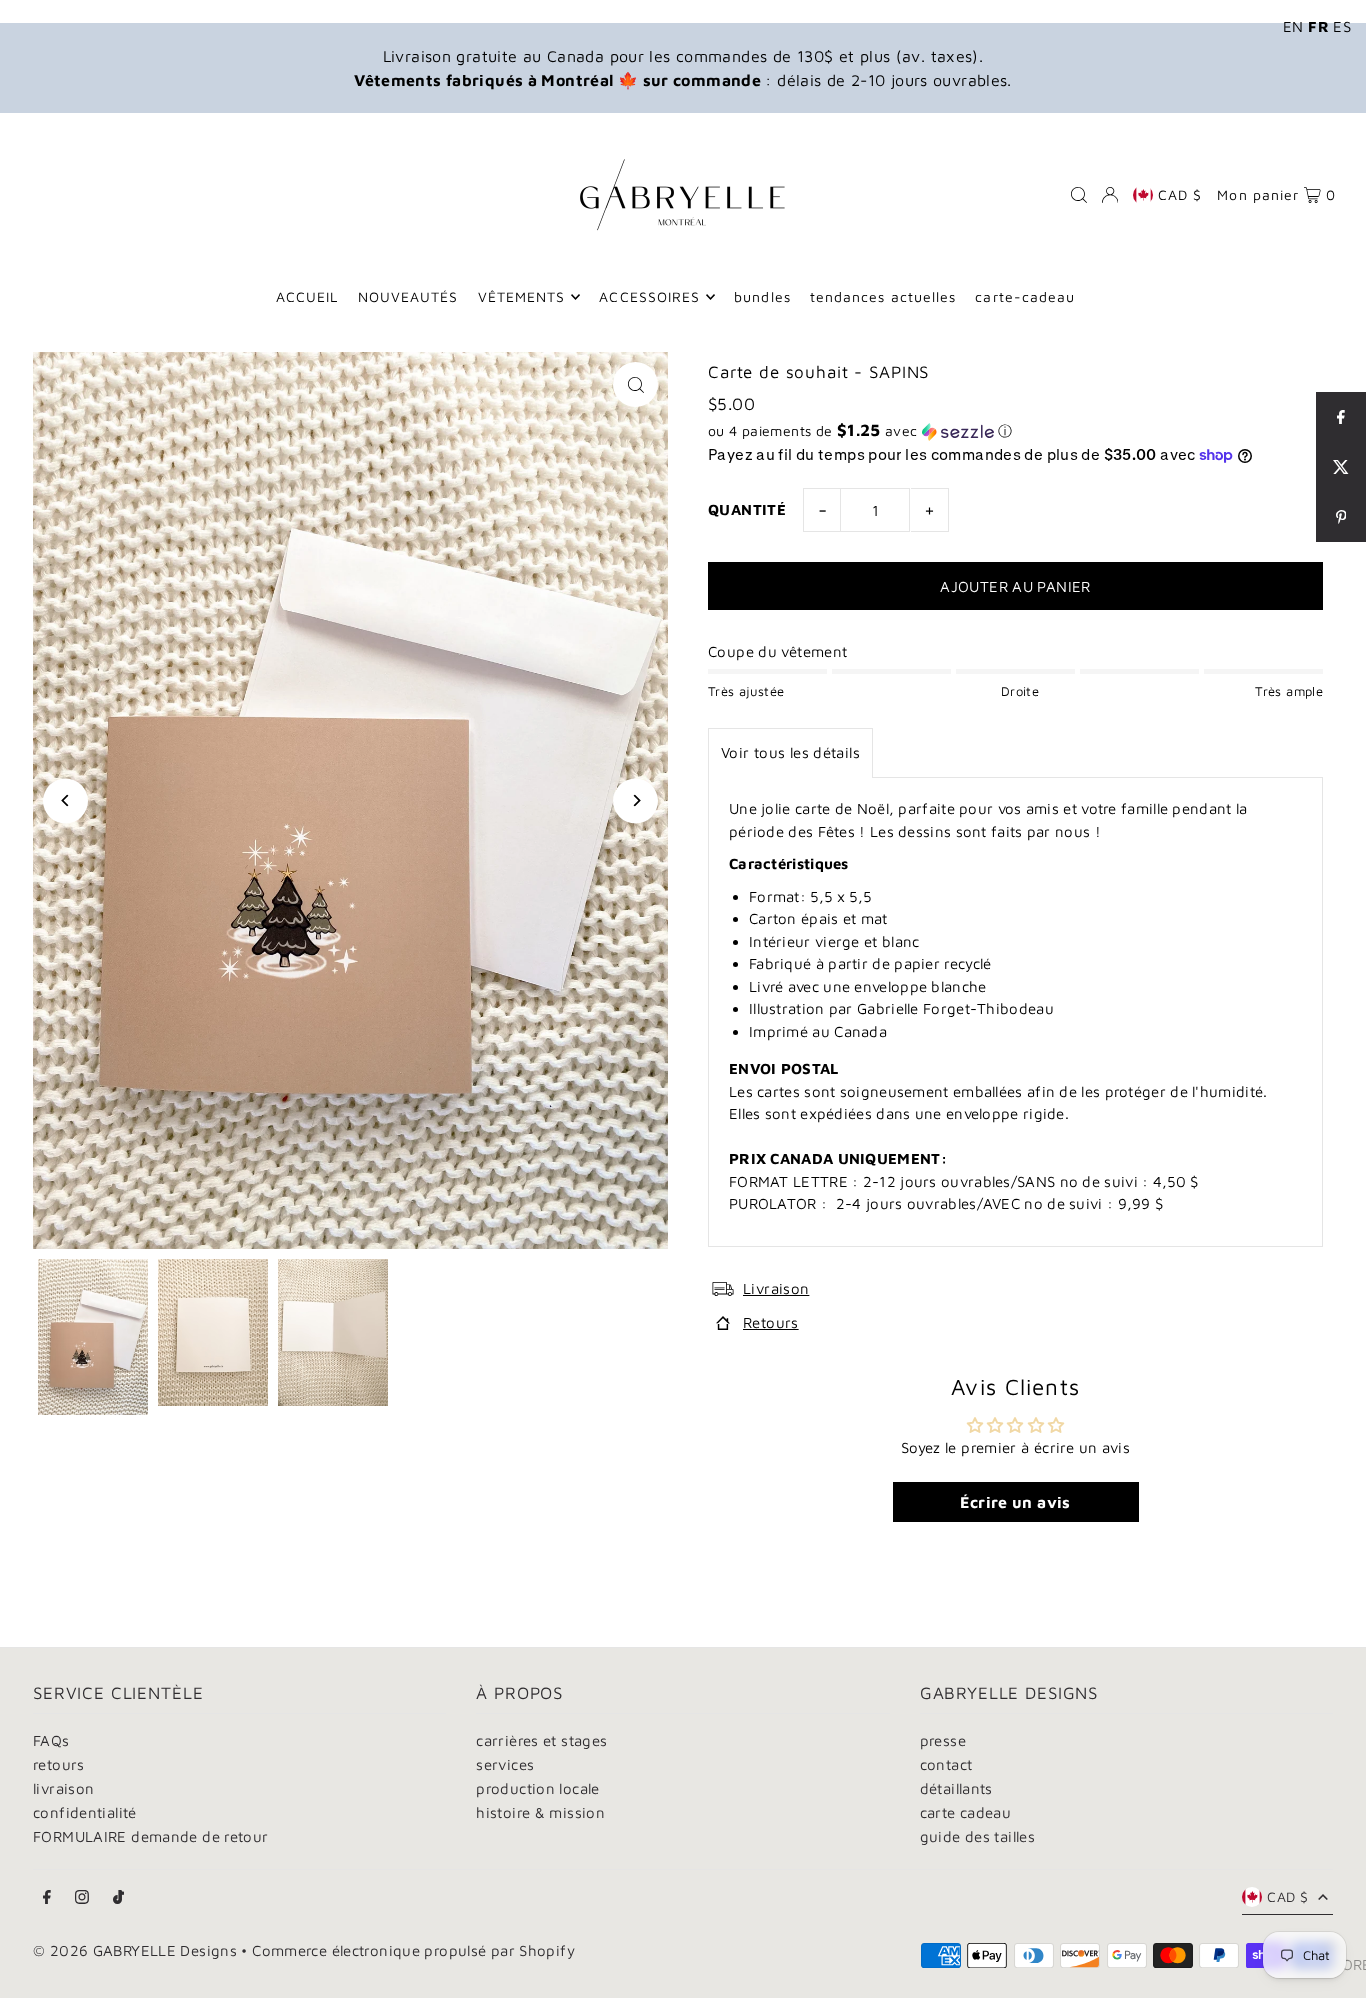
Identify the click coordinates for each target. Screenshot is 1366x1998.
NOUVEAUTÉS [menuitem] (408, 296)
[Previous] (65, 800)
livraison (63, 1788)
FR (1318, 26)
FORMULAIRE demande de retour (151, 1836)
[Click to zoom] (635, 384)
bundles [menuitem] (762, 296)
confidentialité (85, 1812)
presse (943, 1740)
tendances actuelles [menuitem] (883, 296)
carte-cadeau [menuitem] (1025, 296)
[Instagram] (82, 1898)
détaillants (956, 1788)
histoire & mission (540, 1812)
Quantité (747, 509)
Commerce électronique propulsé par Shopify (413, 1950)
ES (1342, 26)
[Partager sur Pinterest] (1341, 517)
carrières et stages (541, 1740)
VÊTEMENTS (521, 296)
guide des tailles (977, 1836)
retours (59, 1764)
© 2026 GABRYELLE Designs (135, 1950)
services (505, 1764)
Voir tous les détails (790, 752)
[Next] (635, 800)
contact (946, 1764)
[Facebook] (47, 1898)
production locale (537, 1788)
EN (1293, 26)
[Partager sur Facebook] (1341, 417)
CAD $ (1180, 194)
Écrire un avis (1015, 1502)
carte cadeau (966, 1812)
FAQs (51, 1740)
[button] (1015, 431)
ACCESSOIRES (649, 296)
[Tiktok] (118, 1898)
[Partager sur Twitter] (1341, 467)
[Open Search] (1079, 195)
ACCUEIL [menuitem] (307, 296)
